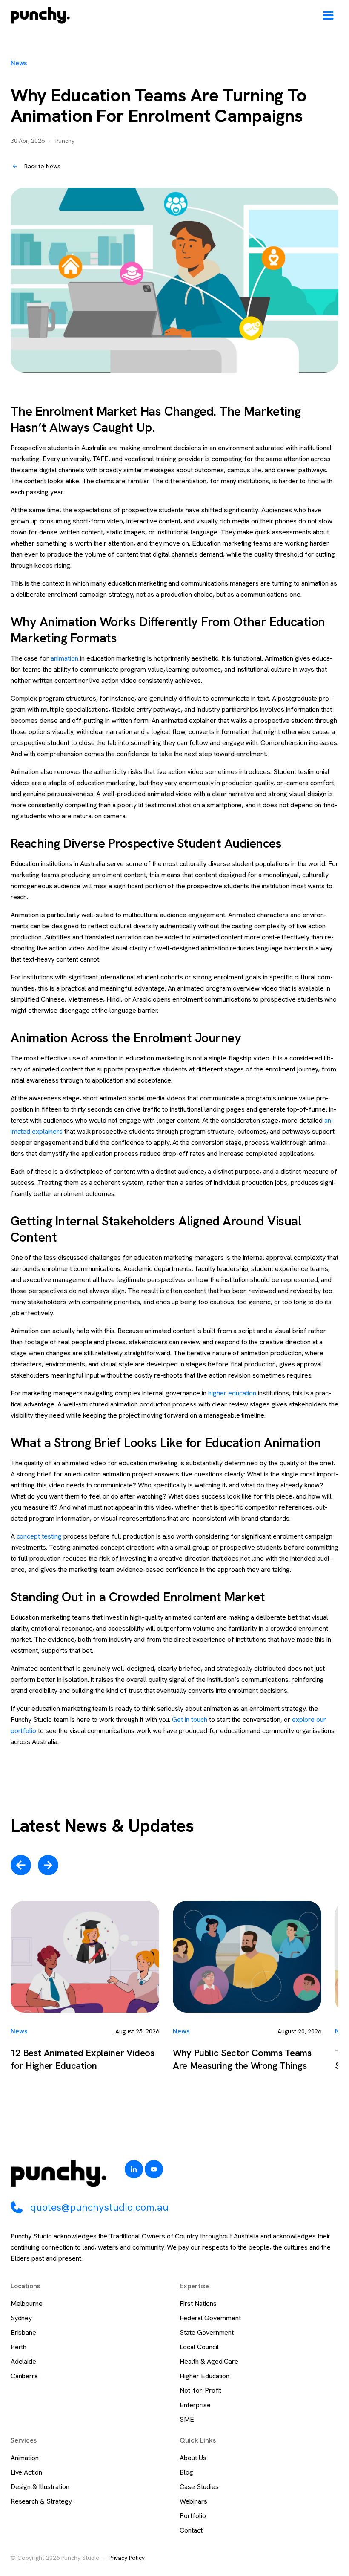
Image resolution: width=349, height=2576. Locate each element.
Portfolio (193, 2516)
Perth (19, 2347)
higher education (232, 1393)
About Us (193, 2458)
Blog (186, 2472)
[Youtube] (154, 2169)
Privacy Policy (127, 2558)
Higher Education (205, 2376)
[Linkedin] (134, 2169)
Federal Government (210, 2318)
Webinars (193, 2501)
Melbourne (27, 2303)
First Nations (198, 2303)
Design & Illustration (40, 2487)
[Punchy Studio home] (40, 15)
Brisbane (24, 2332)
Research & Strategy (41, 2501)
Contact (191, 2530)
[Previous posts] (21, 1865)
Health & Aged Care (209, 2361)
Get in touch (190, 1720)
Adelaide (24, 2361)
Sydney (21, 2318)
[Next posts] (48, 1865)
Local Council (199, 2347)
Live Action (27, 2472)
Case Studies (199, 2487)
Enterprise (195, 2405)
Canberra (24, 2376)
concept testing (39, 1536)
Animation (25, 2458)
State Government (207, 2332)
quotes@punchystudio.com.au (99, 2207)
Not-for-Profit (200, 2390)
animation (64, 658)
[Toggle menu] (328, 15)
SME (187, 2419)
